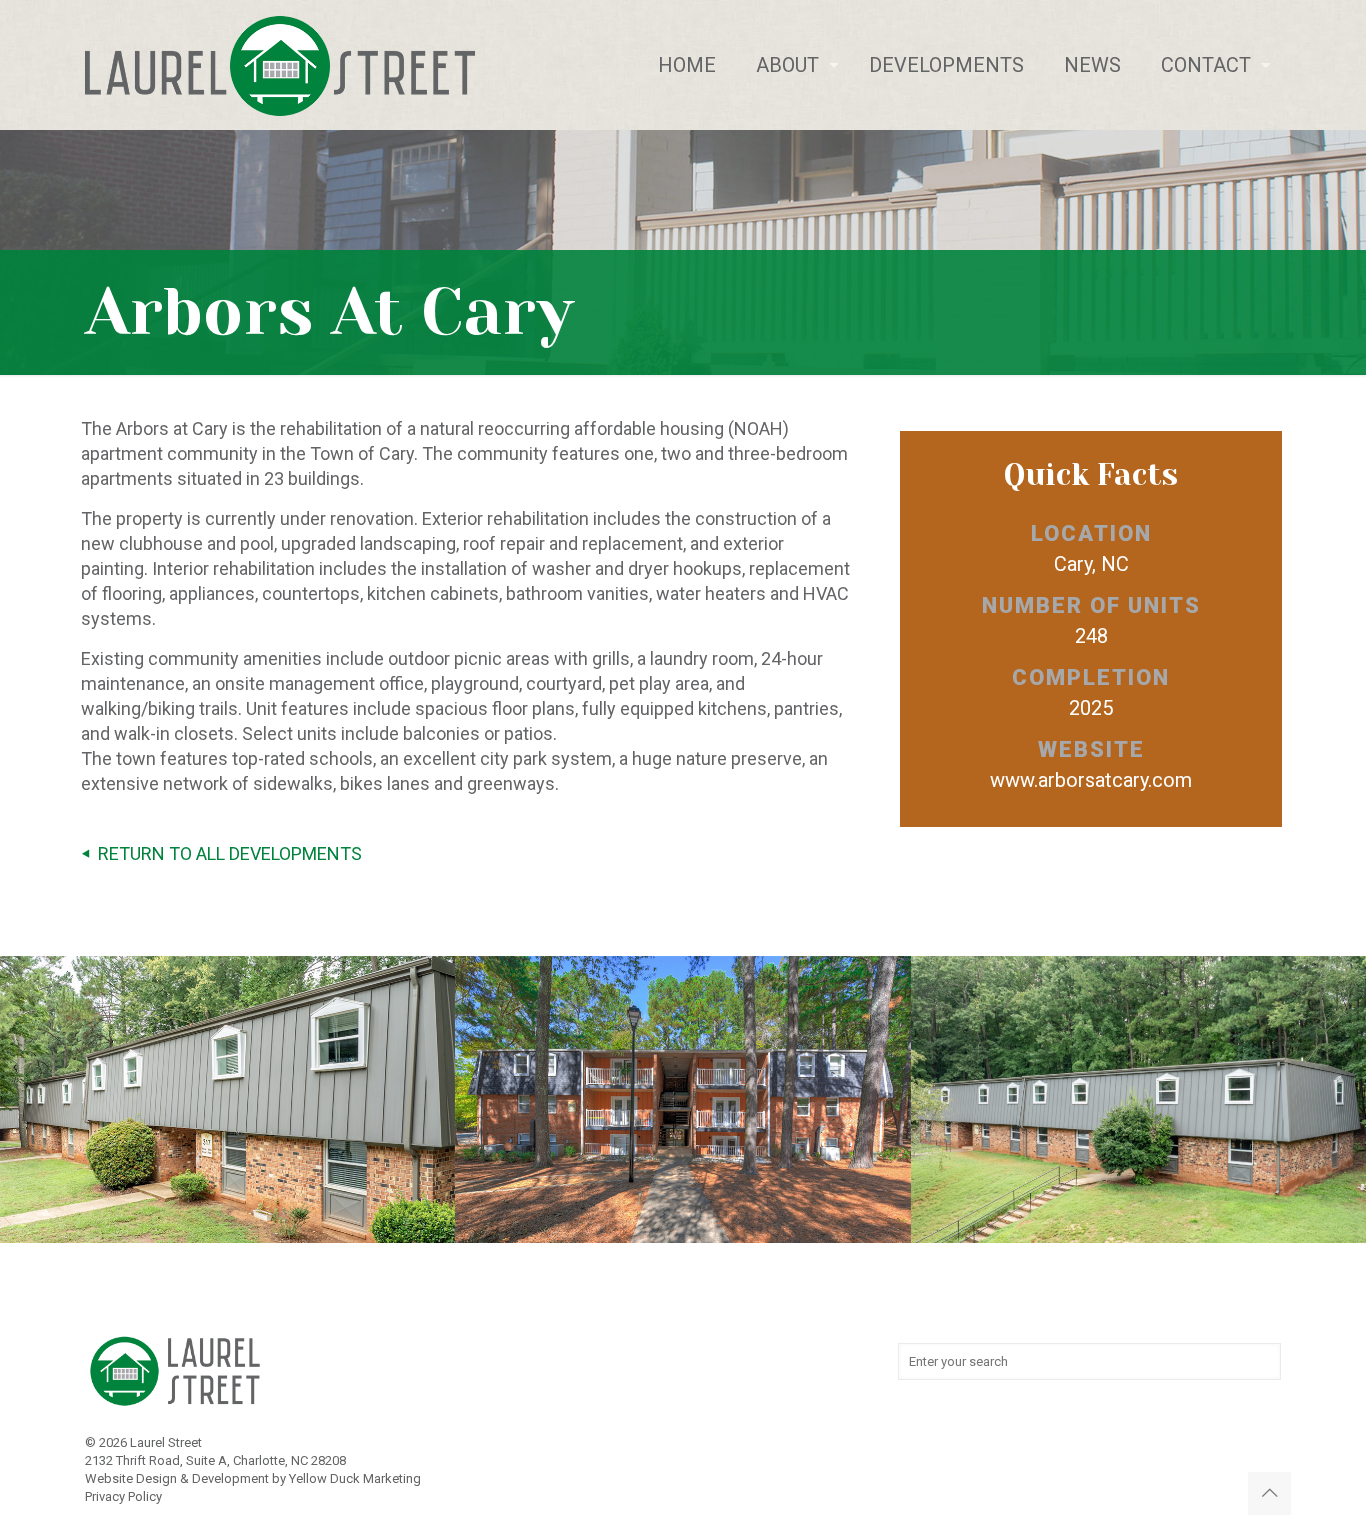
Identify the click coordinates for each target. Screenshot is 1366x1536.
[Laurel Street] (280, 65)
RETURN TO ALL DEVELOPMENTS (230, 853)
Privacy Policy (123, 1496)
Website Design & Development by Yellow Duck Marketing (253, 1478)
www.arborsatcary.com (1091, 780)
